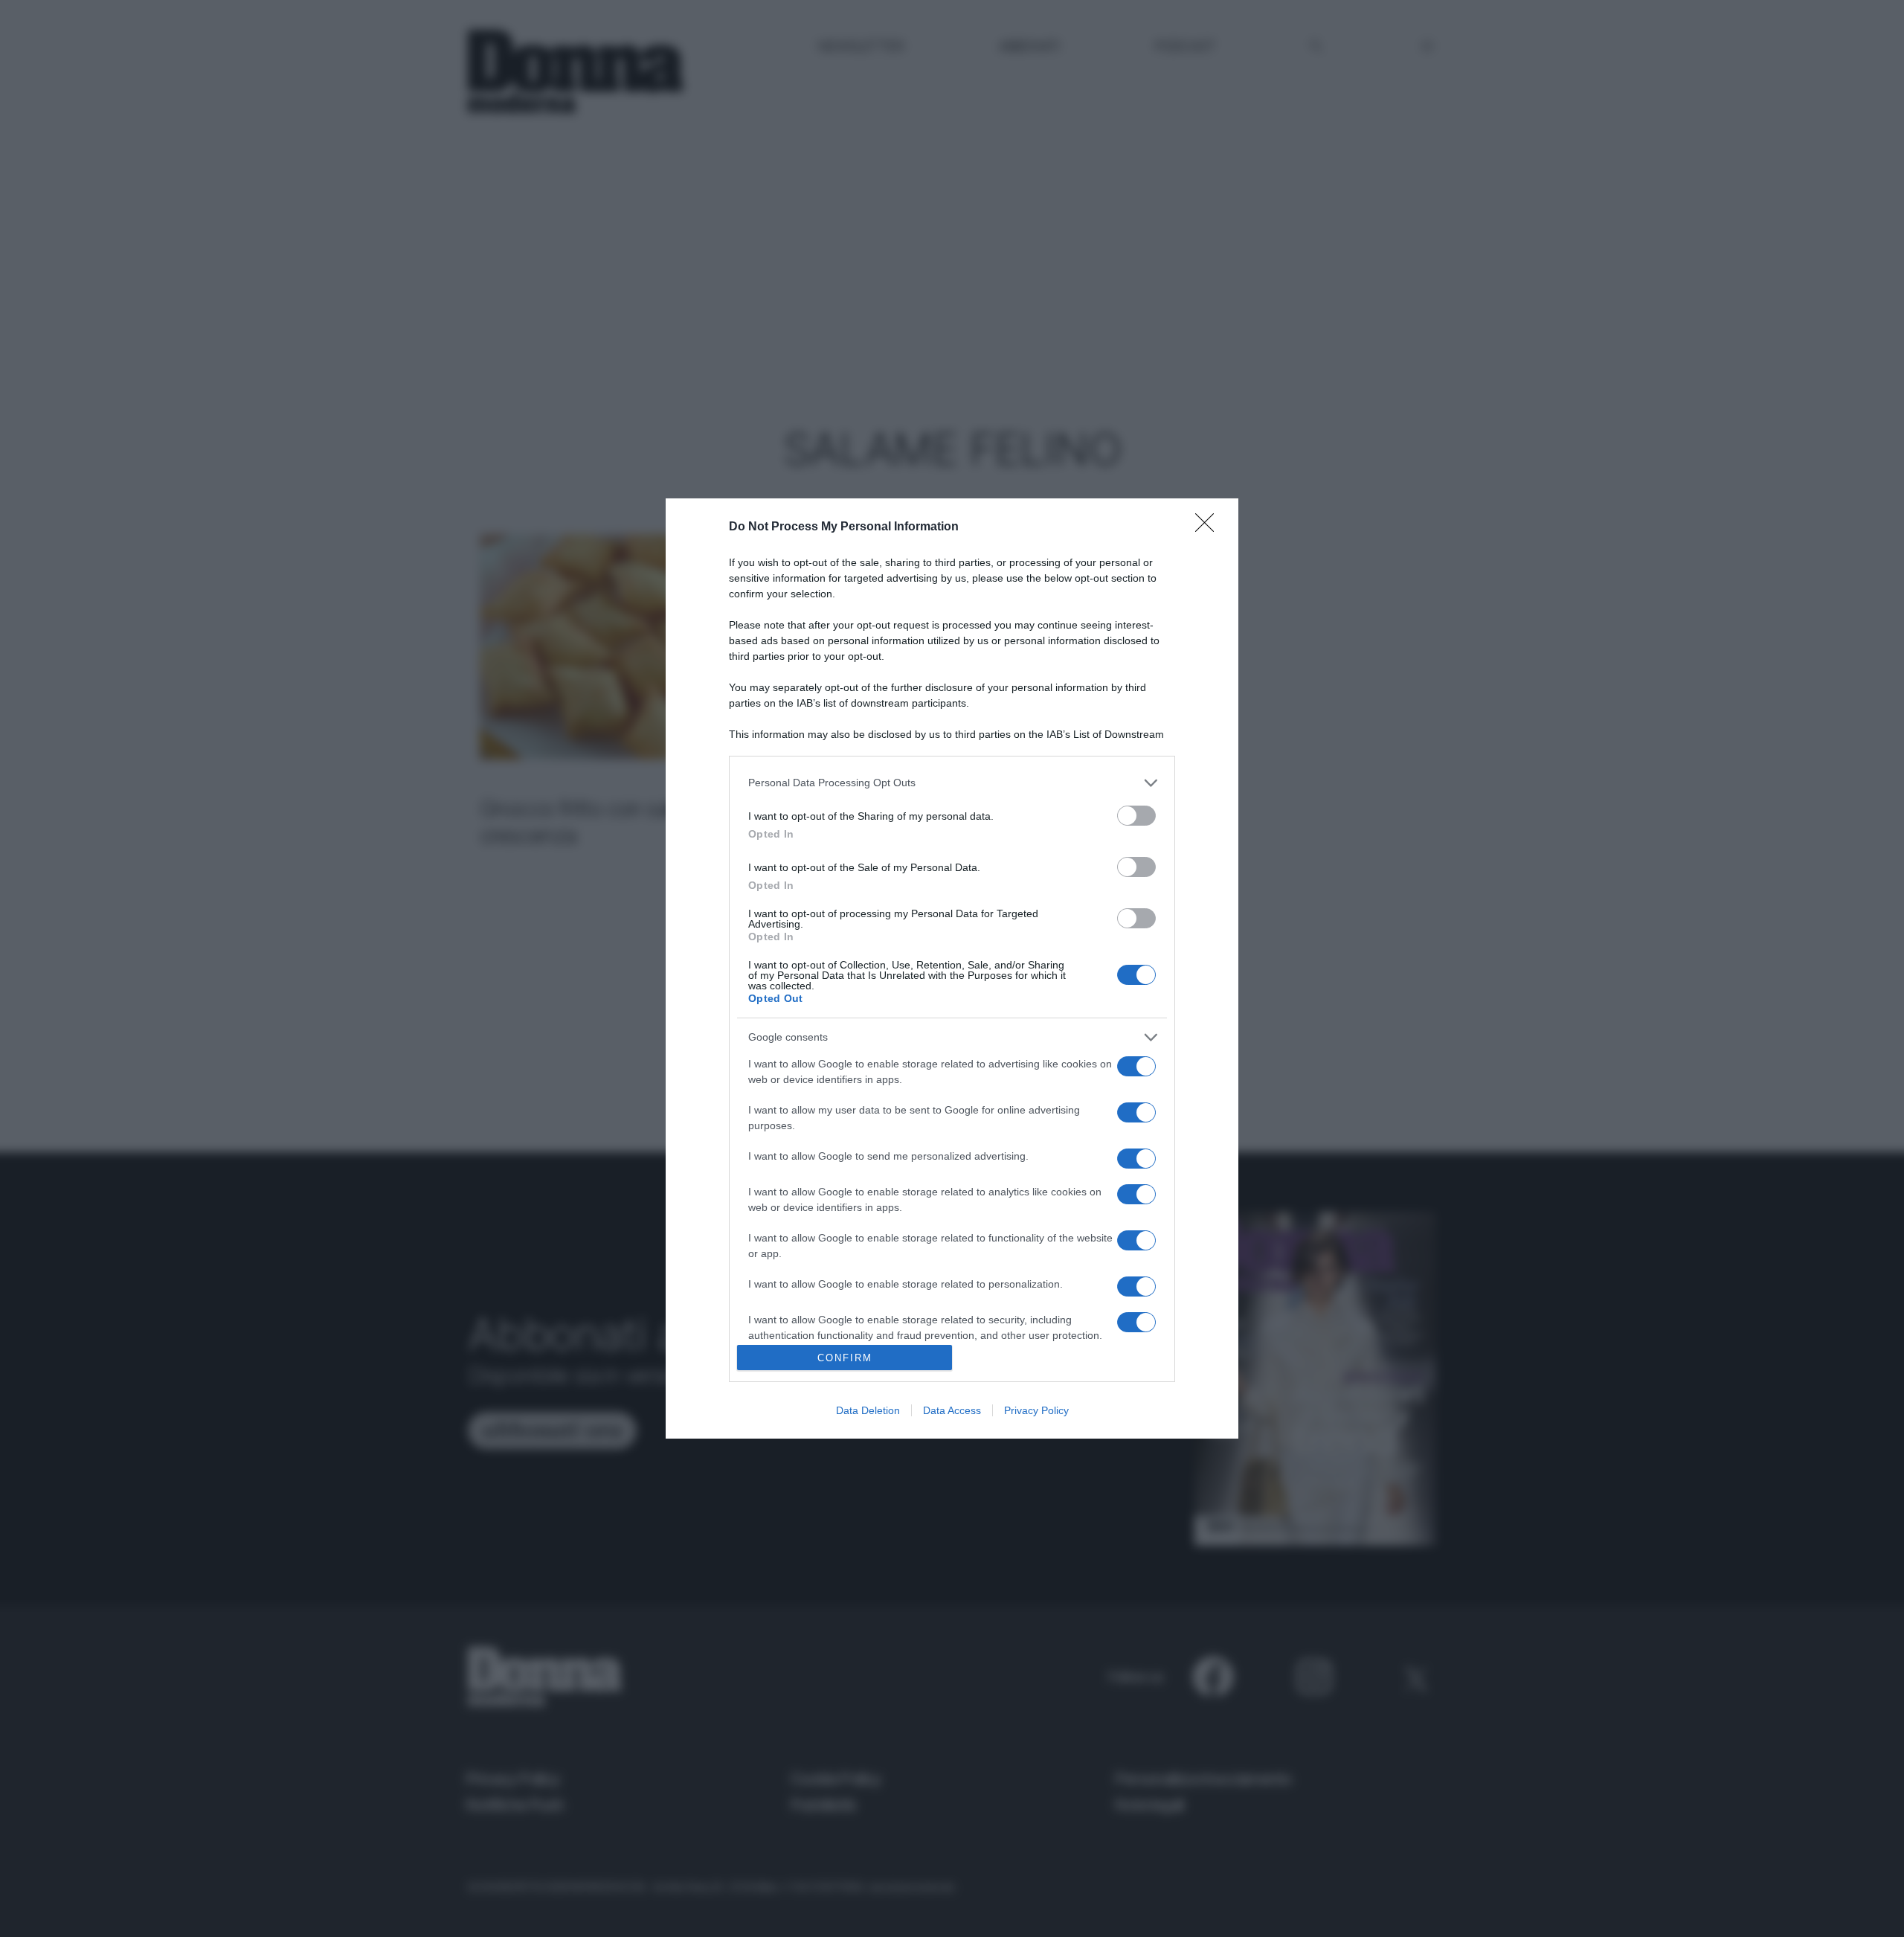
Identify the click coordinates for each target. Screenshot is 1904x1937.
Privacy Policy (1036, 1410)
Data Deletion (868, 1410)
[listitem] (952, 783)
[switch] (1136, 816)
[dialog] (952, 968)
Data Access (952, 1410)
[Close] (1209, 527)
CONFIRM (845, 1358)
